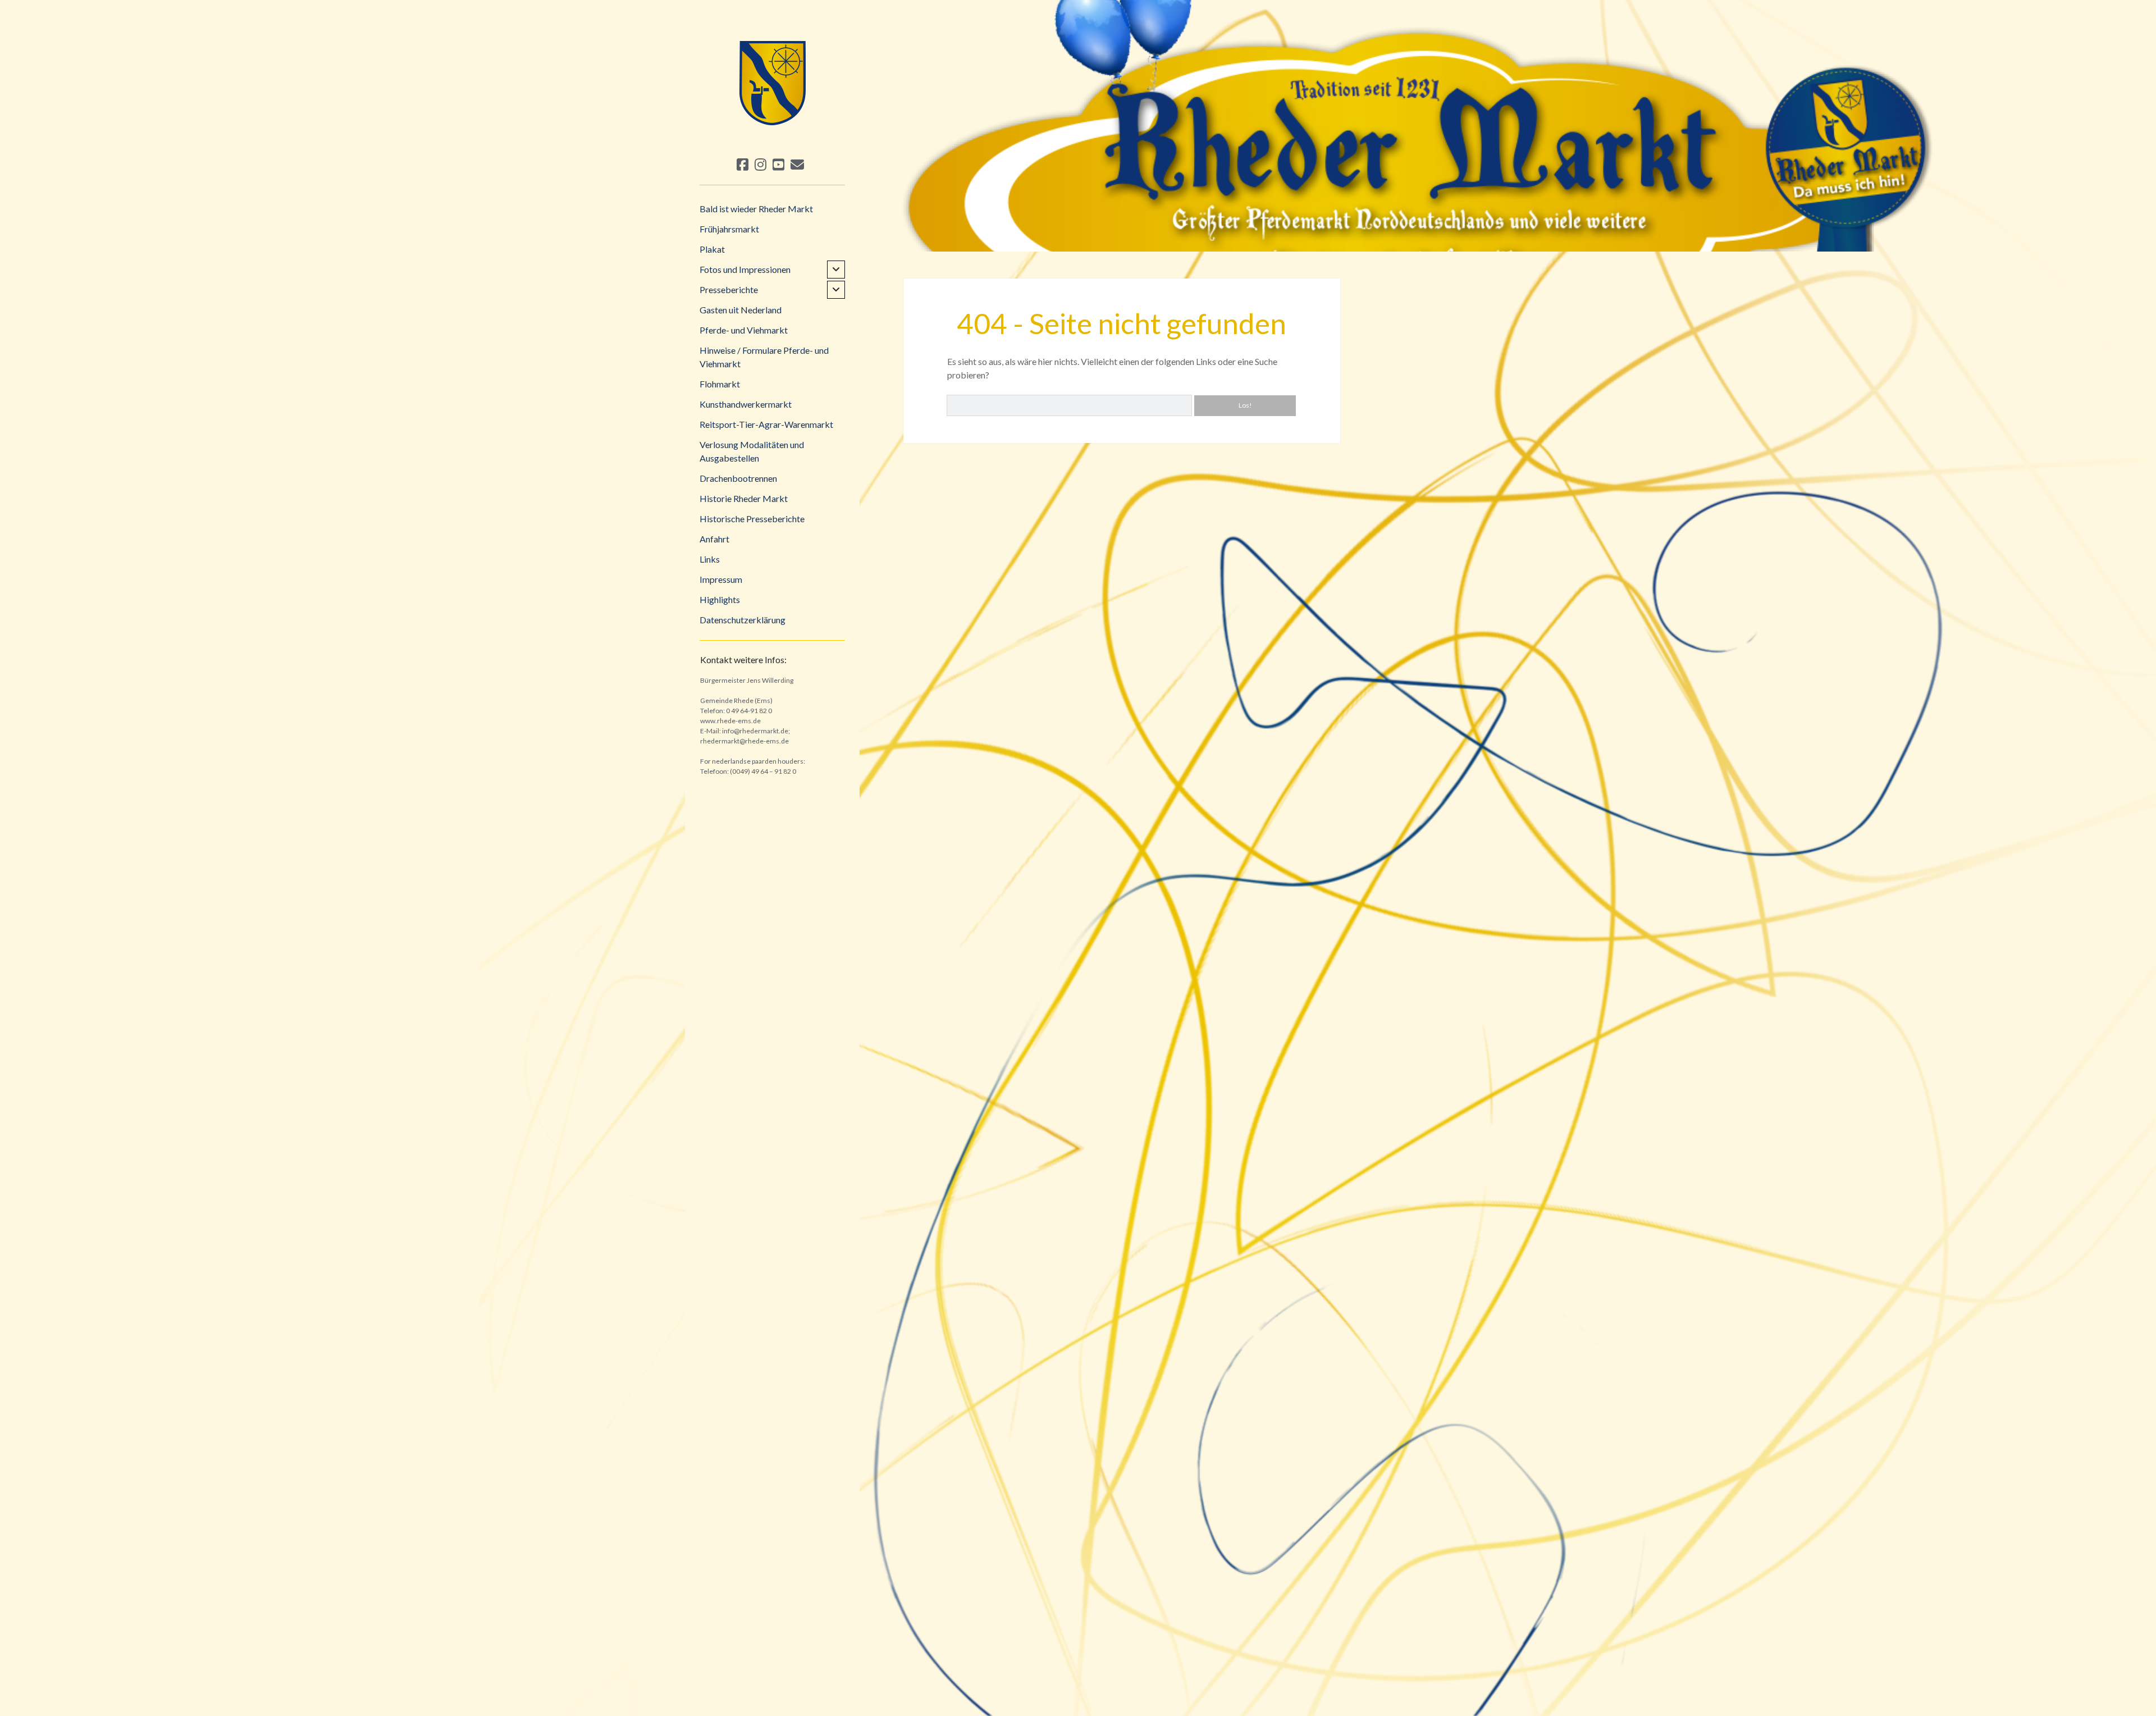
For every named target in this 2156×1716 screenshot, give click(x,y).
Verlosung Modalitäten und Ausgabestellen (752, 451)
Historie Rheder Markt (744, 498)
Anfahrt (714, 539)
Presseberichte (729, 289)
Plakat (712, 249)
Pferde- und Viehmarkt (744, 330)
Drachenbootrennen (738, 478)
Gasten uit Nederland (741, 310)
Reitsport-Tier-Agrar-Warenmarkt (766, 424)
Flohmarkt (720, 384)
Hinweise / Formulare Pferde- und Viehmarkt (764, 357)
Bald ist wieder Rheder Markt (756, 209)
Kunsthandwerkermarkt (746, 404)
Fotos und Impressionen (745, 269)
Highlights (720, 599)
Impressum (721, 579)
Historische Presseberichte (752, 519)
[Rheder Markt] (772, 135)
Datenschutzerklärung (743, 620)
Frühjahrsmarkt (729, 229)
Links (710, 559)
